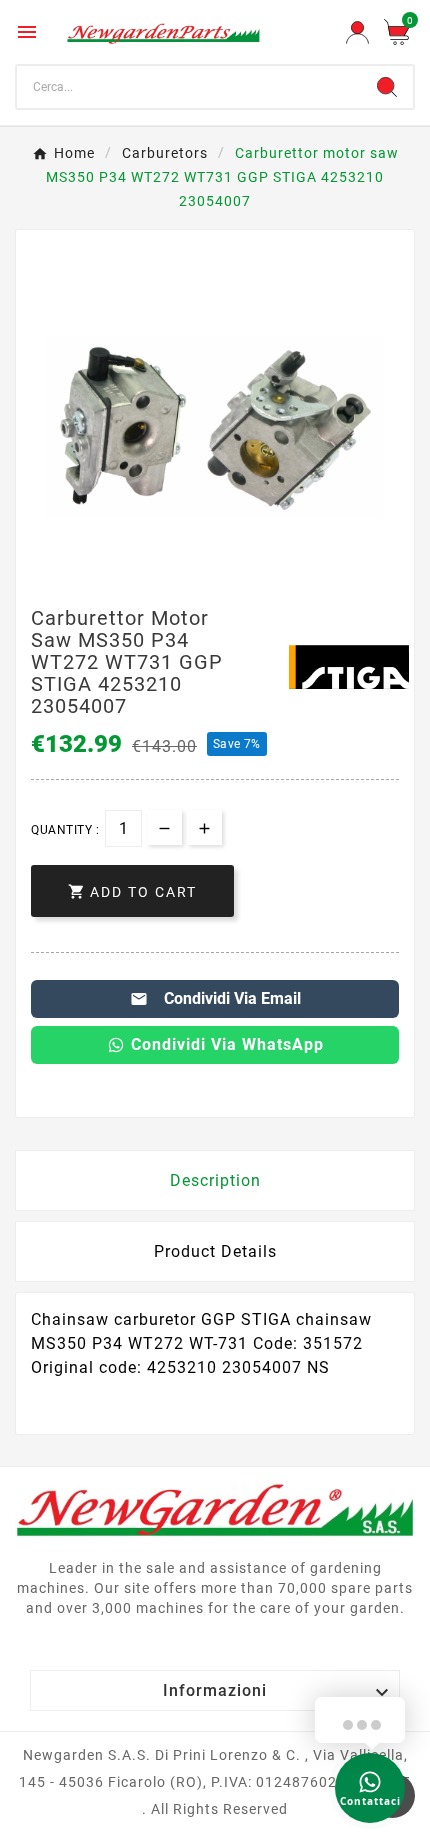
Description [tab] (215, 1180)
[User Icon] (357, 32)
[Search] (387, 87)
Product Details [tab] (215, 1251)
